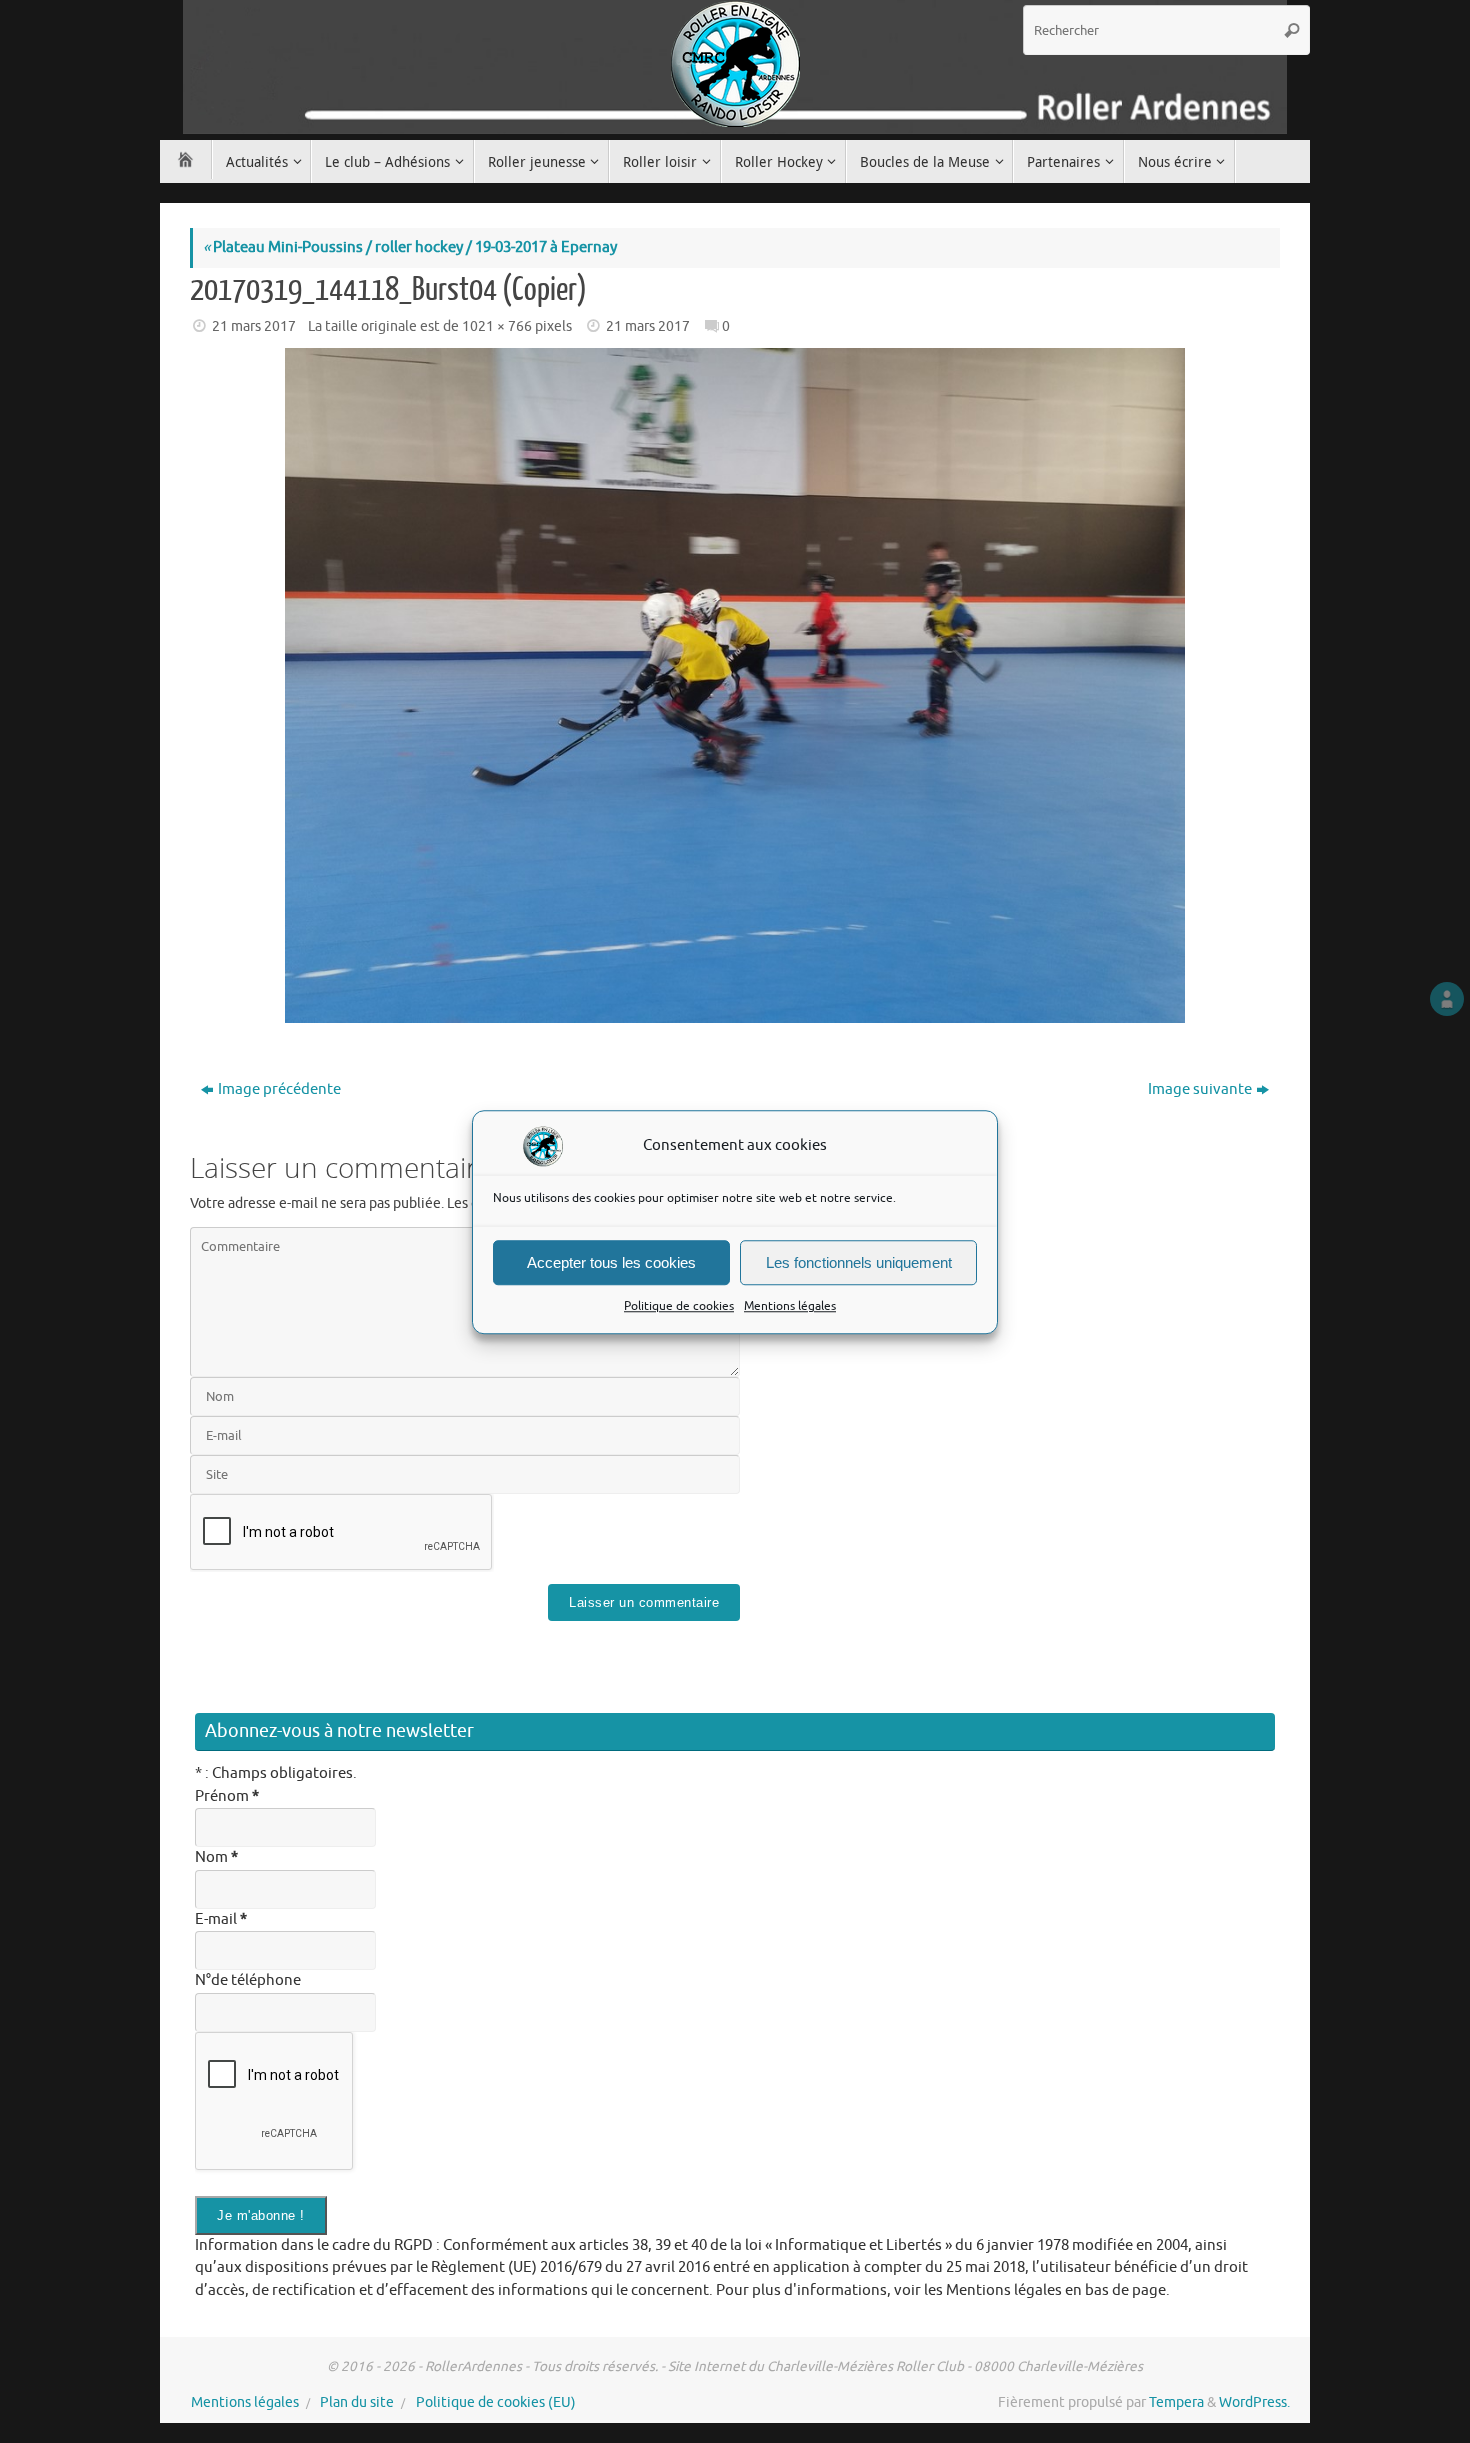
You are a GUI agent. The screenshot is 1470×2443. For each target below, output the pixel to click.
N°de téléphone (248, 1980)
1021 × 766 (497, 326)
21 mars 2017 (254, 326)
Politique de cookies (679, 1306)
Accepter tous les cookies (611, 1261)
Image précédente (279, 1089)
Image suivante (1200, 1089)
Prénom (227, 1796)
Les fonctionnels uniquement (859, 1261)
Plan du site (357, 2402)
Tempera (1176, 2402)
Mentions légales (790, 1306)
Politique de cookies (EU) (496, 2402)
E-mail (221, 1919)
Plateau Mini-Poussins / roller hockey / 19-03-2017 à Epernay (410, 247)
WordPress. (1254, 2402)
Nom (216, 1857)
